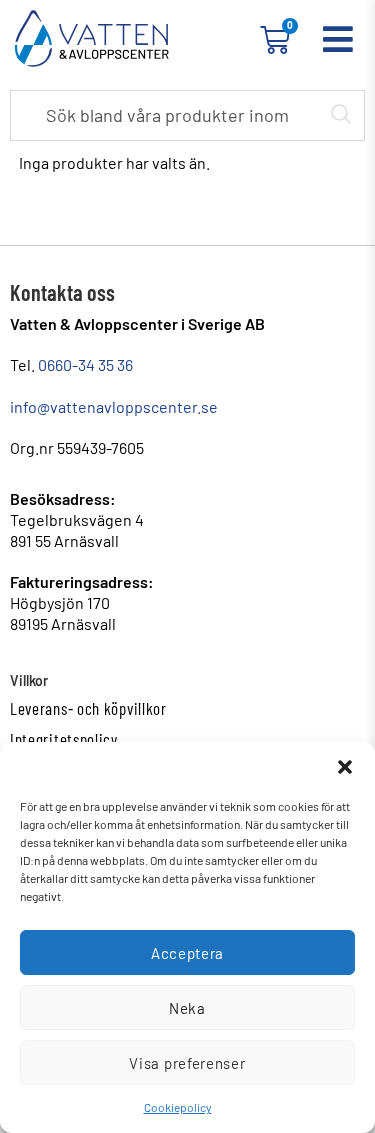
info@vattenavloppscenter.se (114, 406)
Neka (187, 1008)
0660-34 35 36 (85, 364)
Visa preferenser (187, 1063)
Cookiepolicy (178, 1107)
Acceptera (187, 953)
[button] (345, 767)
